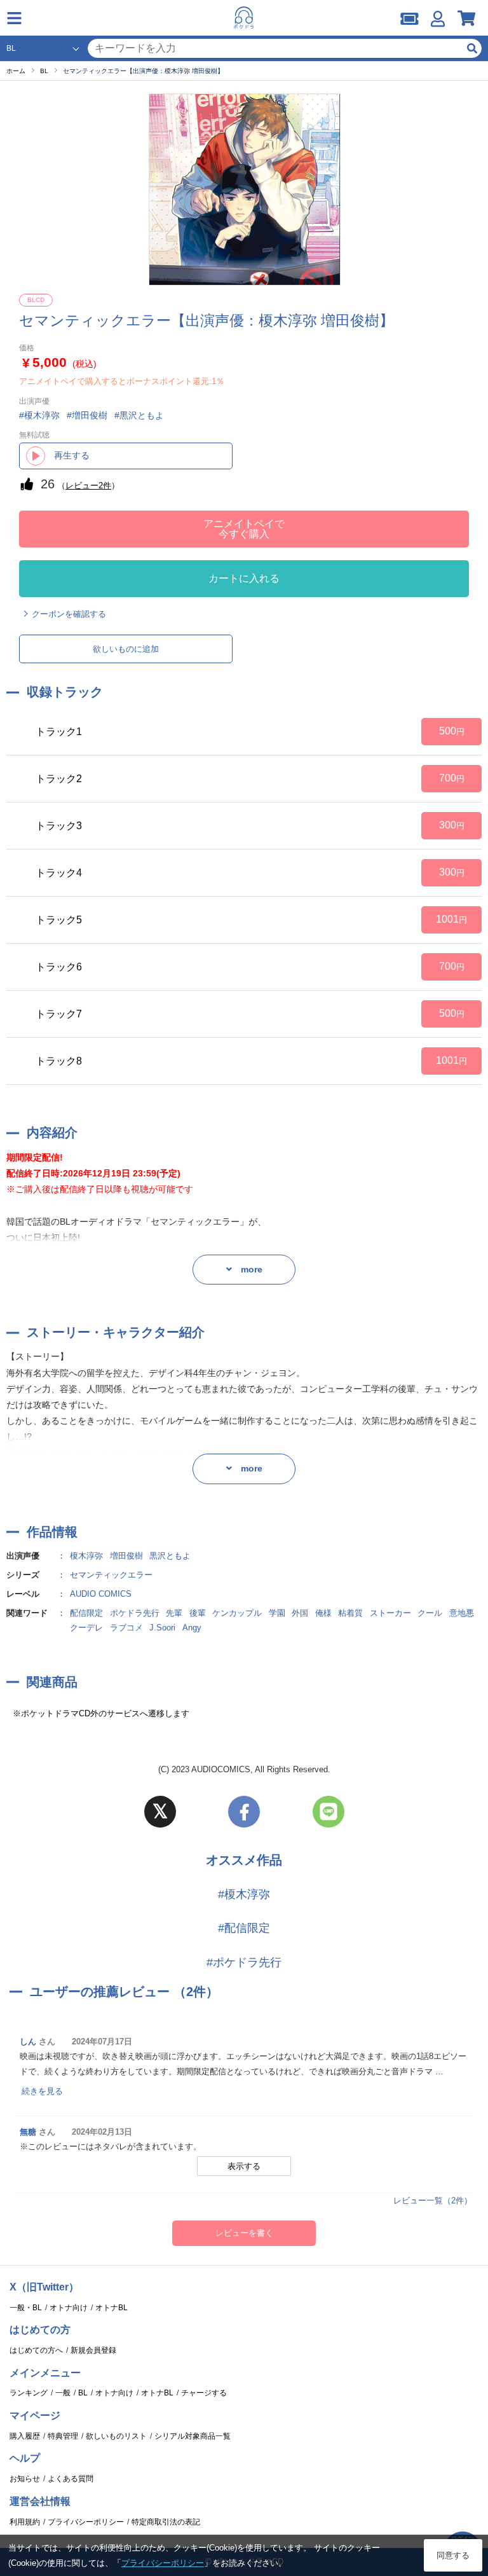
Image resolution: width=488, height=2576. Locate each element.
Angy (192, 1628)
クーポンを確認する (69, 614)
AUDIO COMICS (101, 1594)
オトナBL (112, 2308)
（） (88, 486)
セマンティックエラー (111, 1575)
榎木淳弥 (86, 1556)
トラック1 (59, 732)
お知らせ (25, 2479)
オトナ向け (69, 2308)
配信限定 (86, 1613)
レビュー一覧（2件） (433, 2201)
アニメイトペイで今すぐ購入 (244, 529)
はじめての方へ (36, 2350)
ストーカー (390, 1613)
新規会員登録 (93, 2350)
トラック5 (59, 920)
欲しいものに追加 (126, 649)
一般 (63, 2393)
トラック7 (59, 1014)
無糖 (28, 2132)
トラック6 (59, 967)
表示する (244, 2166)
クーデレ (86, 1628)
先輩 (174, 1613)
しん (28, 2042)
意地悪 (462, 1613)
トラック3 (59, 826)
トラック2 (59, 779)
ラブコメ (126, 1628)
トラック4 (59, 873)
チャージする (204, 2393)
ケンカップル (237, 1613)
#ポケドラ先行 (244, 1962)
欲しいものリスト (116, 2436)
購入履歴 (25, 2436)
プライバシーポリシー (86, 2522)
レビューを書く (244, 2233)
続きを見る (42, 2091)
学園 (277, 1613)
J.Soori (162, 1628)
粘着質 (350, 1613)
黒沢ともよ (170, 1556)
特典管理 (63, 2436)
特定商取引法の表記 (166, 2522)
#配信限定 (244, 1928)
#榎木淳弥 (244, 1894)
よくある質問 (71, 2479)
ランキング (29, 2393)
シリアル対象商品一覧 (193, 2436)
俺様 (323, 1613)
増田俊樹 (126, 1556)
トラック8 (59, 1061)
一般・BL (26, 2308)
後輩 (198, 1613)
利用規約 (25, 2522)
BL (83, 2393)
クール (430, 1613)
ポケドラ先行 (135, 1613)
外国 (300, 1613)
